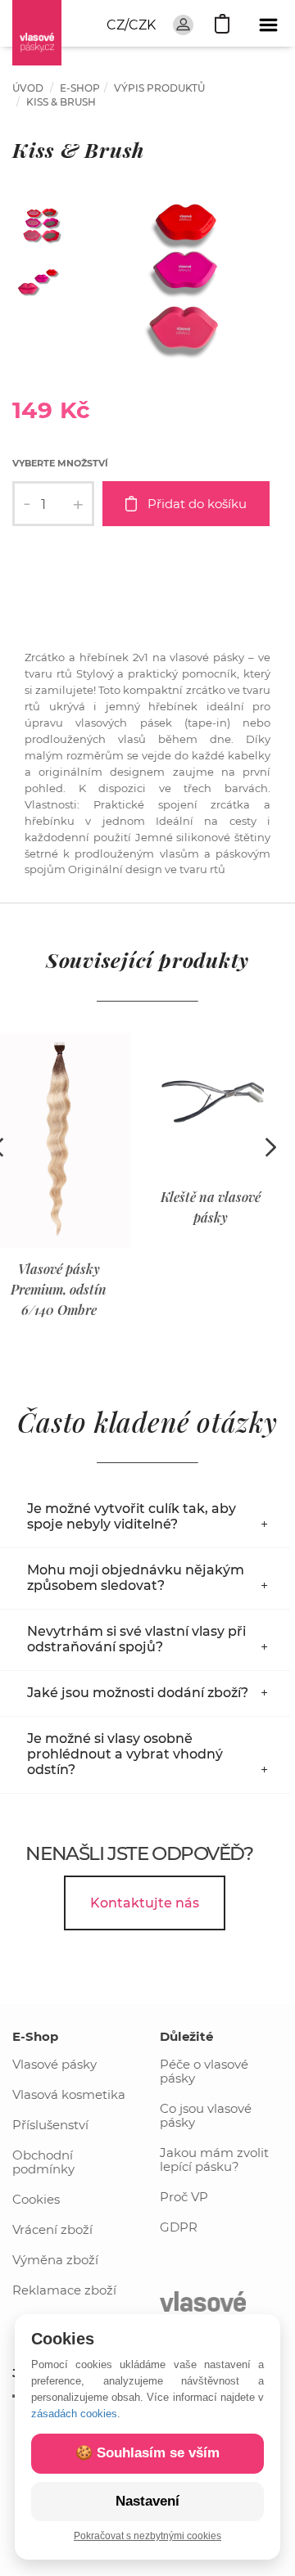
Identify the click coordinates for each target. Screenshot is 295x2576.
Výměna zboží (55, 2260)
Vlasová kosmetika (69, 2094)
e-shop (80, 88)
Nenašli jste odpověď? (139, 1853)
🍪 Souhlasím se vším (147, 2453)
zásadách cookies (74, 2414)
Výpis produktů (159, 88)
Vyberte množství (60, 463)
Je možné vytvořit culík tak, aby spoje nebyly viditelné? (132, 1516)
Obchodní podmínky (43, 2162)
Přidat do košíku (197, 504)
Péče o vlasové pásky (204, 2071)
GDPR (179, 2227)
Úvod (28, 88)
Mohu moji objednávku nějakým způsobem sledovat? (136, 1578)
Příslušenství (50, 2125)
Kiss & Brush (61, 102)
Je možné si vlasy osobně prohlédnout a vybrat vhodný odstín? (125, 1754)
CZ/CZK (131, 25)
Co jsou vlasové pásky (206, 2115)
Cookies (36, 2199)
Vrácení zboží (52, 2229)
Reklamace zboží (64, 2290)
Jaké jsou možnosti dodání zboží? (138, 1693)
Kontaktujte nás (145, 1903)
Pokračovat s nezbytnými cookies (147, 2536)
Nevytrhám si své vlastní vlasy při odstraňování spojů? (136, 1639)
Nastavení (147, 2501)
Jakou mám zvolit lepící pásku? (214, 2159)
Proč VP (184, 2197)
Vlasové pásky (54, 2064)
